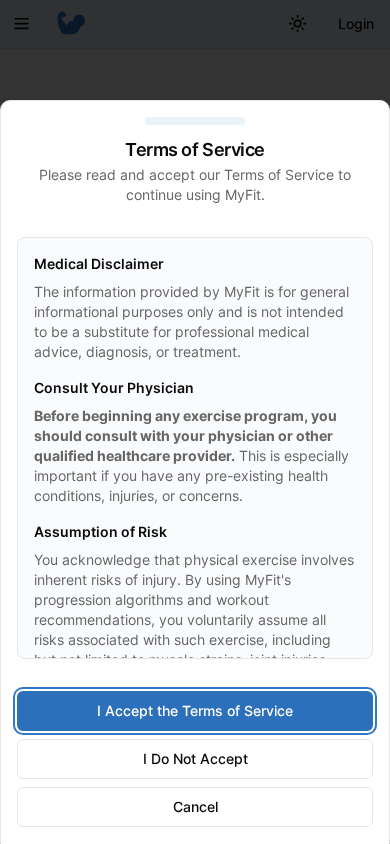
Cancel (195, 806)
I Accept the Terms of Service (195, 710)
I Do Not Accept (195, 758)
